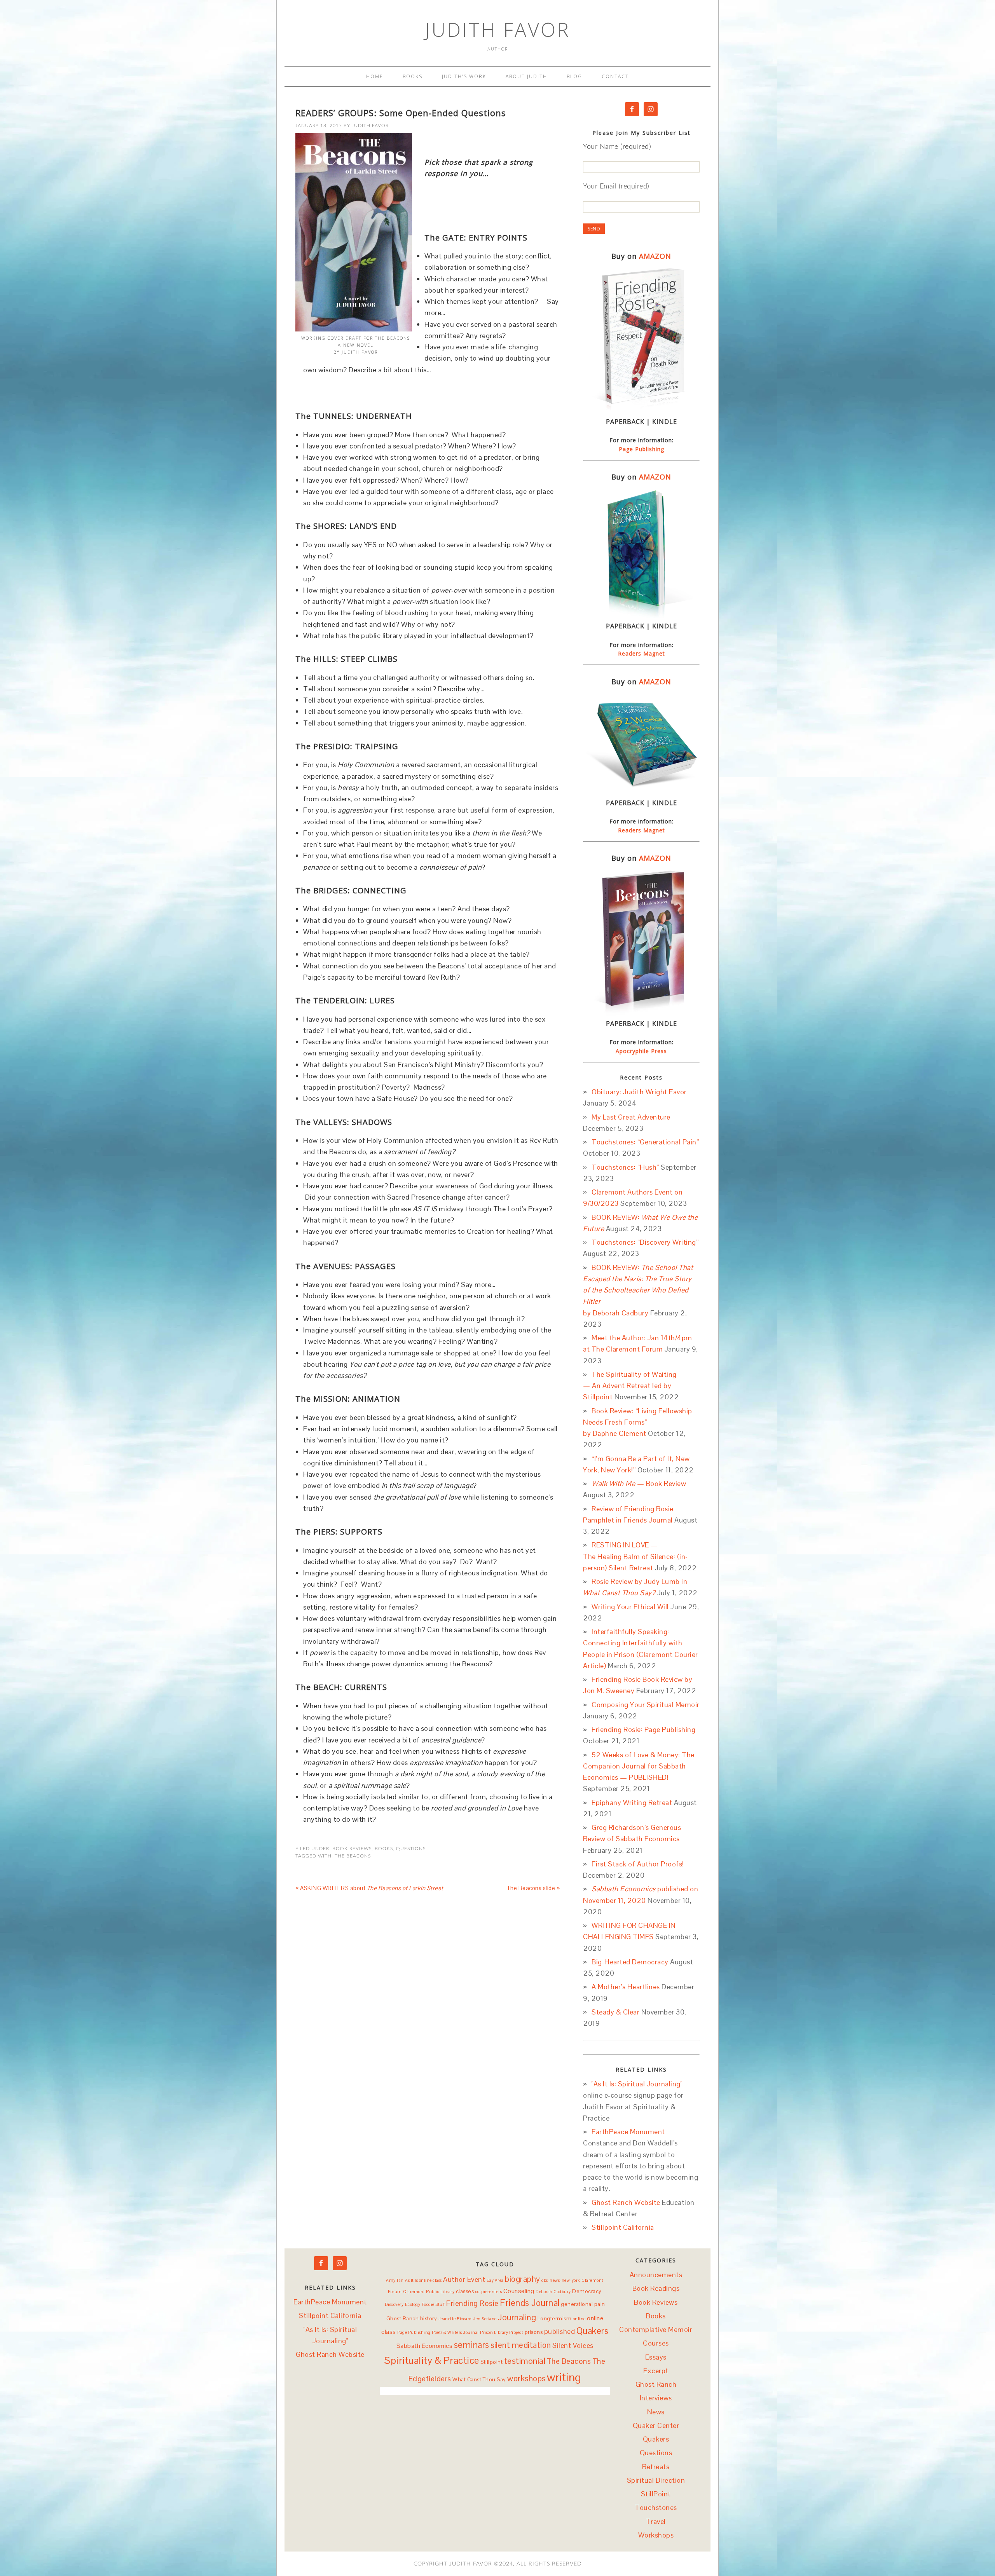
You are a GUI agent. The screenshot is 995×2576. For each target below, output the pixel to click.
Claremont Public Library (429, 2292)
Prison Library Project (502, 2332)
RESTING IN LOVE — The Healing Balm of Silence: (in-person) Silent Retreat (635, 1556)
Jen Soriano (485, 2319)
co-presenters (489, 2292)
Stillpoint (491, 2362)
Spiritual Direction (656, 2480)
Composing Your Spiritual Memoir (646, 1705)
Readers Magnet (642, 653)
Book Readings (656, 2288)
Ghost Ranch (403, 2318)
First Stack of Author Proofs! (638, 1864)
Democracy (587, 2291)
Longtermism (555, 2318)
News (656, 2412)
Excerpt (656, 2371)
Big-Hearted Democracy (630, 1962)
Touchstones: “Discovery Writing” (645, 1242)
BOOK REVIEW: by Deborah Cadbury (638, 1290)
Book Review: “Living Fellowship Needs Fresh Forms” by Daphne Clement (638, 1422)
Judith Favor (498, 30)
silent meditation (521, 2345)
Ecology (413, 2304)
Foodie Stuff (433, 2304)
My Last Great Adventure (631, 1117)
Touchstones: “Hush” (625, 1167)
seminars (472, 2345)
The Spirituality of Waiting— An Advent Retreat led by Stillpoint (630, 1386)
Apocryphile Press (641, 1051)
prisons (534, 2332)
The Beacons (353, 1856)
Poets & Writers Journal (455, 2332)
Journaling (517, 2317)
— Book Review (639, 1483)
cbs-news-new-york (561, 2280)
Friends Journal (530, 2303)
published (560, 2331)
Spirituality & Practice (432, 2360)
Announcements (656, 2275)
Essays (656, 2357)
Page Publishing (642, 449)
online (579, 2319)
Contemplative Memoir (656, 2329)
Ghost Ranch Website (626, 2202)
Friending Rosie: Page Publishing (643, 1729)
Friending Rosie (472, 2303)
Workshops (656, 2535)
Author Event (464, 2279)
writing (564, 2377)
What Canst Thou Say (479, 2379)
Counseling (519, 2291)
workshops (526, 2379)
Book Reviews (352, 1849)
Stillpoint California (623, 2227)
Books (384, 1849)
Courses (656, 2343)
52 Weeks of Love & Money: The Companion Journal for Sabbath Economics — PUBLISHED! (639, 1766)
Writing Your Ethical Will (630, 1607)
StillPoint (656, 2494)
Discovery (394, 2304)
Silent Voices (573, 2345)
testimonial (525, 2361)
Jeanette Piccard (455, 2319)
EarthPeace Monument (628, 2132)
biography (523, 2279)
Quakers (593, 2331)
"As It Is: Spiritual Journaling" (637, 2084)
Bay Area (495, 2280)
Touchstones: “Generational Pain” (645, 1142)
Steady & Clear (615, 2012)
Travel (656, 2521)
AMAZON (655, 256)
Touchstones (656, 2507)
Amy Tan (395, 2280)
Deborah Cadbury (553, 2292)
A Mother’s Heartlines (626, 1987)
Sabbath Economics (425, 2346)
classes (465, 2291)
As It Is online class (423, 2280)
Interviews (656, 2398)
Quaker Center (656, 2425)
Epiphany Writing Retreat (632, 1803)
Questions (411, 1849)
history (429, 2318)
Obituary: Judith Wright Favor (639, 1092)
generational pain (583, 2304)
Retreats (656, 2467)
